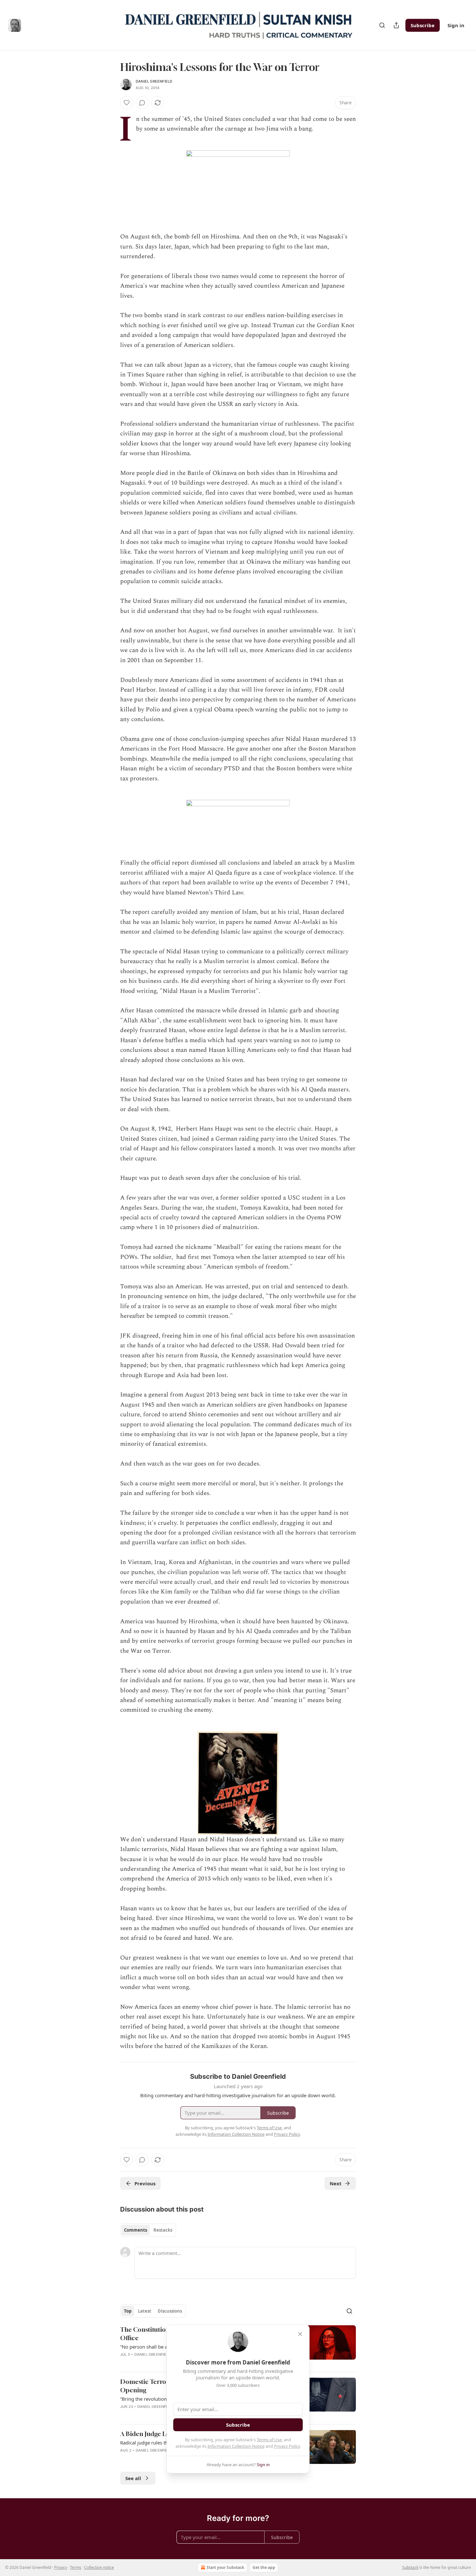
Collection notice (99, 2567)
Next (336, 2183)
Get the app (264, 2567)
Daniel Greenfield (154, 81)
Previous (145, 2183)
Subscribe (423, 25)
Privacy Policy (287, 2446)
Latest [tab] (145, 2311)
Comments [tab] (136, 2230)
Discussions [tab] (170, 2311)
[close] (300, 2334)
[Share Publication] (396, 25)
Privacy (61, 2567)
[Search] (382, 25)
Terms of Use (269, 2440)
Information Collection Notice (236, 2446)
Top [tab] (128, 2311)
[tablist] (148, 2230)
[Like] (127, 103)
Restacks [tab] (163, 2230)
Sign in (456, 25)
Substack (410, 2567)
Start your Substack (225, 2567)
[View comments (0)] (142, 103)
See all (133, 2478)
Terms (76, 2567)
